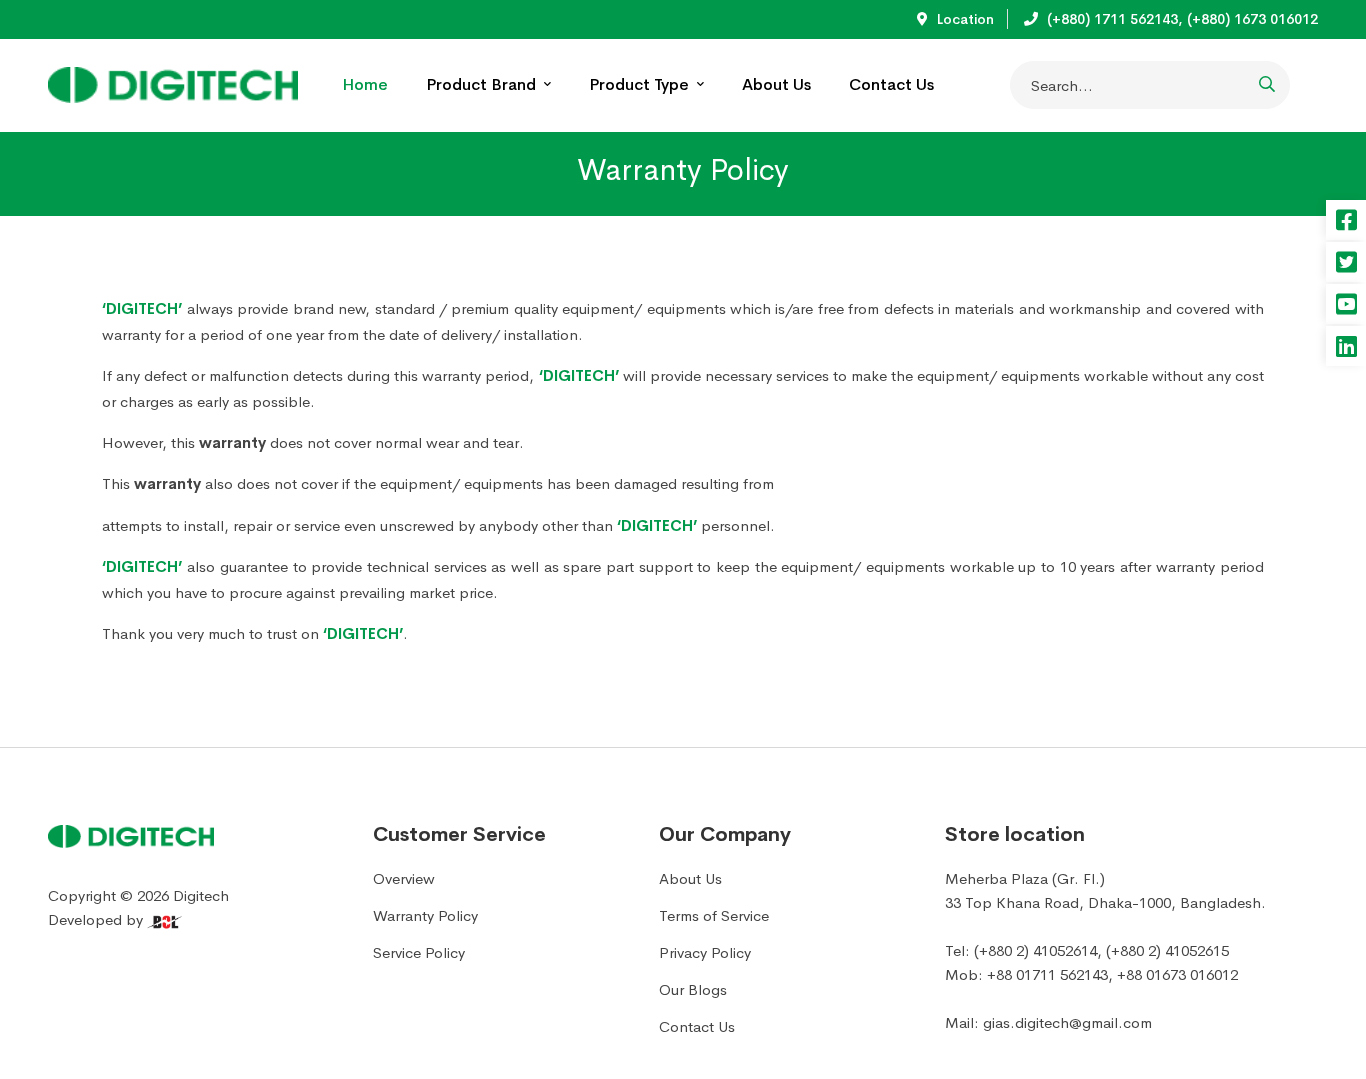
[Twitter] (1346, 262)
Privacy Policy (705, 952)
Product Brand (483, 84)
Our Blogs (693, 989)
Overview (404, 878)
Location (963, 19)
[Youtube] (1346, 304)
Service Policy (419, 952)
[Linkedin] (1346, 346)
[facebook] (1346, 220)
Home (365, 84)
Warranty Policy (425, 915)
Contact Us (891, 84)
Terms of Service (714, 915)
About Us (776, 84)
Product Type (641, 84)
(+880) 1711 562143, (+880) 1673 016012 (1180, 19)
